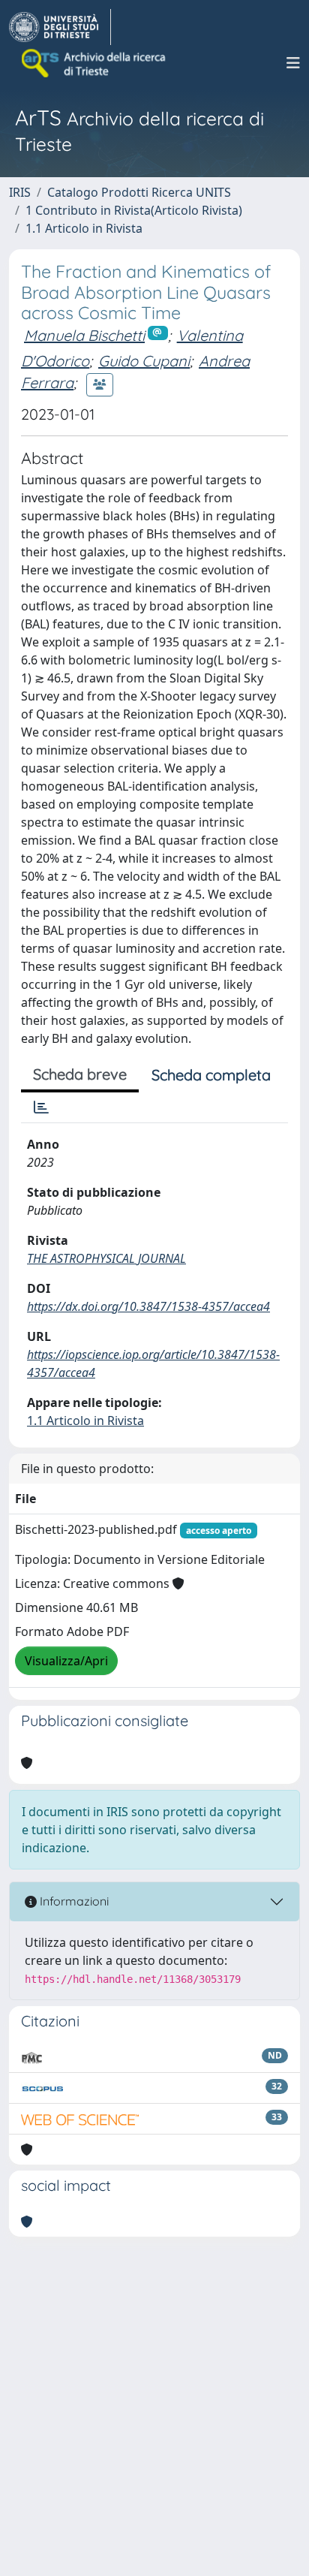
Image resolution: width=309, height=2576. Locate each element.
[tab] (41, 1107)
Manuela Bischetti (84, 335)
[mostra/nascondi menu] (293, 63)
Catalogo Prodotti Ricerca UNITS (139, 192)
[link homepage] (60, 27)
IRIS (20, 192)
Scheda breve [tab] (80, 1074)
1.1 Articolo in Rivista (84, 228)
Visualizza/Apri (66, 1661)
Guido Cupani (144, 361)
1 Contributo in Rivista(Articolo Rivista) (134, 210)
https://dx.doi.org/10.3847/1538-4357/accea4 (148, 1306)
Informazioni (73, 1901)
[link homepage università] (94, 63)
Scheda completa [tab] (211, 1075)
